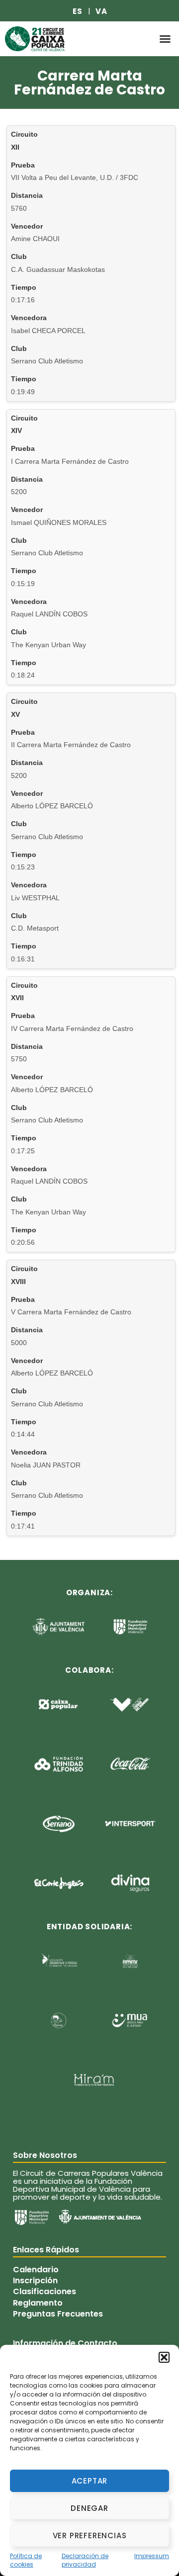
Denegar (89, 2508)
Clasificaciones (45, 2292)
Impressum (152, 2556)
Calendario (36, 2269)
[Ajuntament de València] (100, 2217)
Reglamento (38, 2303)
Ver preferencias (90, 2535)
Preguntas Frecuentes (58, 2314)
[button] (164, 2357)
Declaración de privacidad (85, 2560)
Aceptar (90, 2481)
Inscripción (35, 2281)
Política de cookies (26, 2560)
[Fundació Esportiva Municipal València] (32, 2218)
